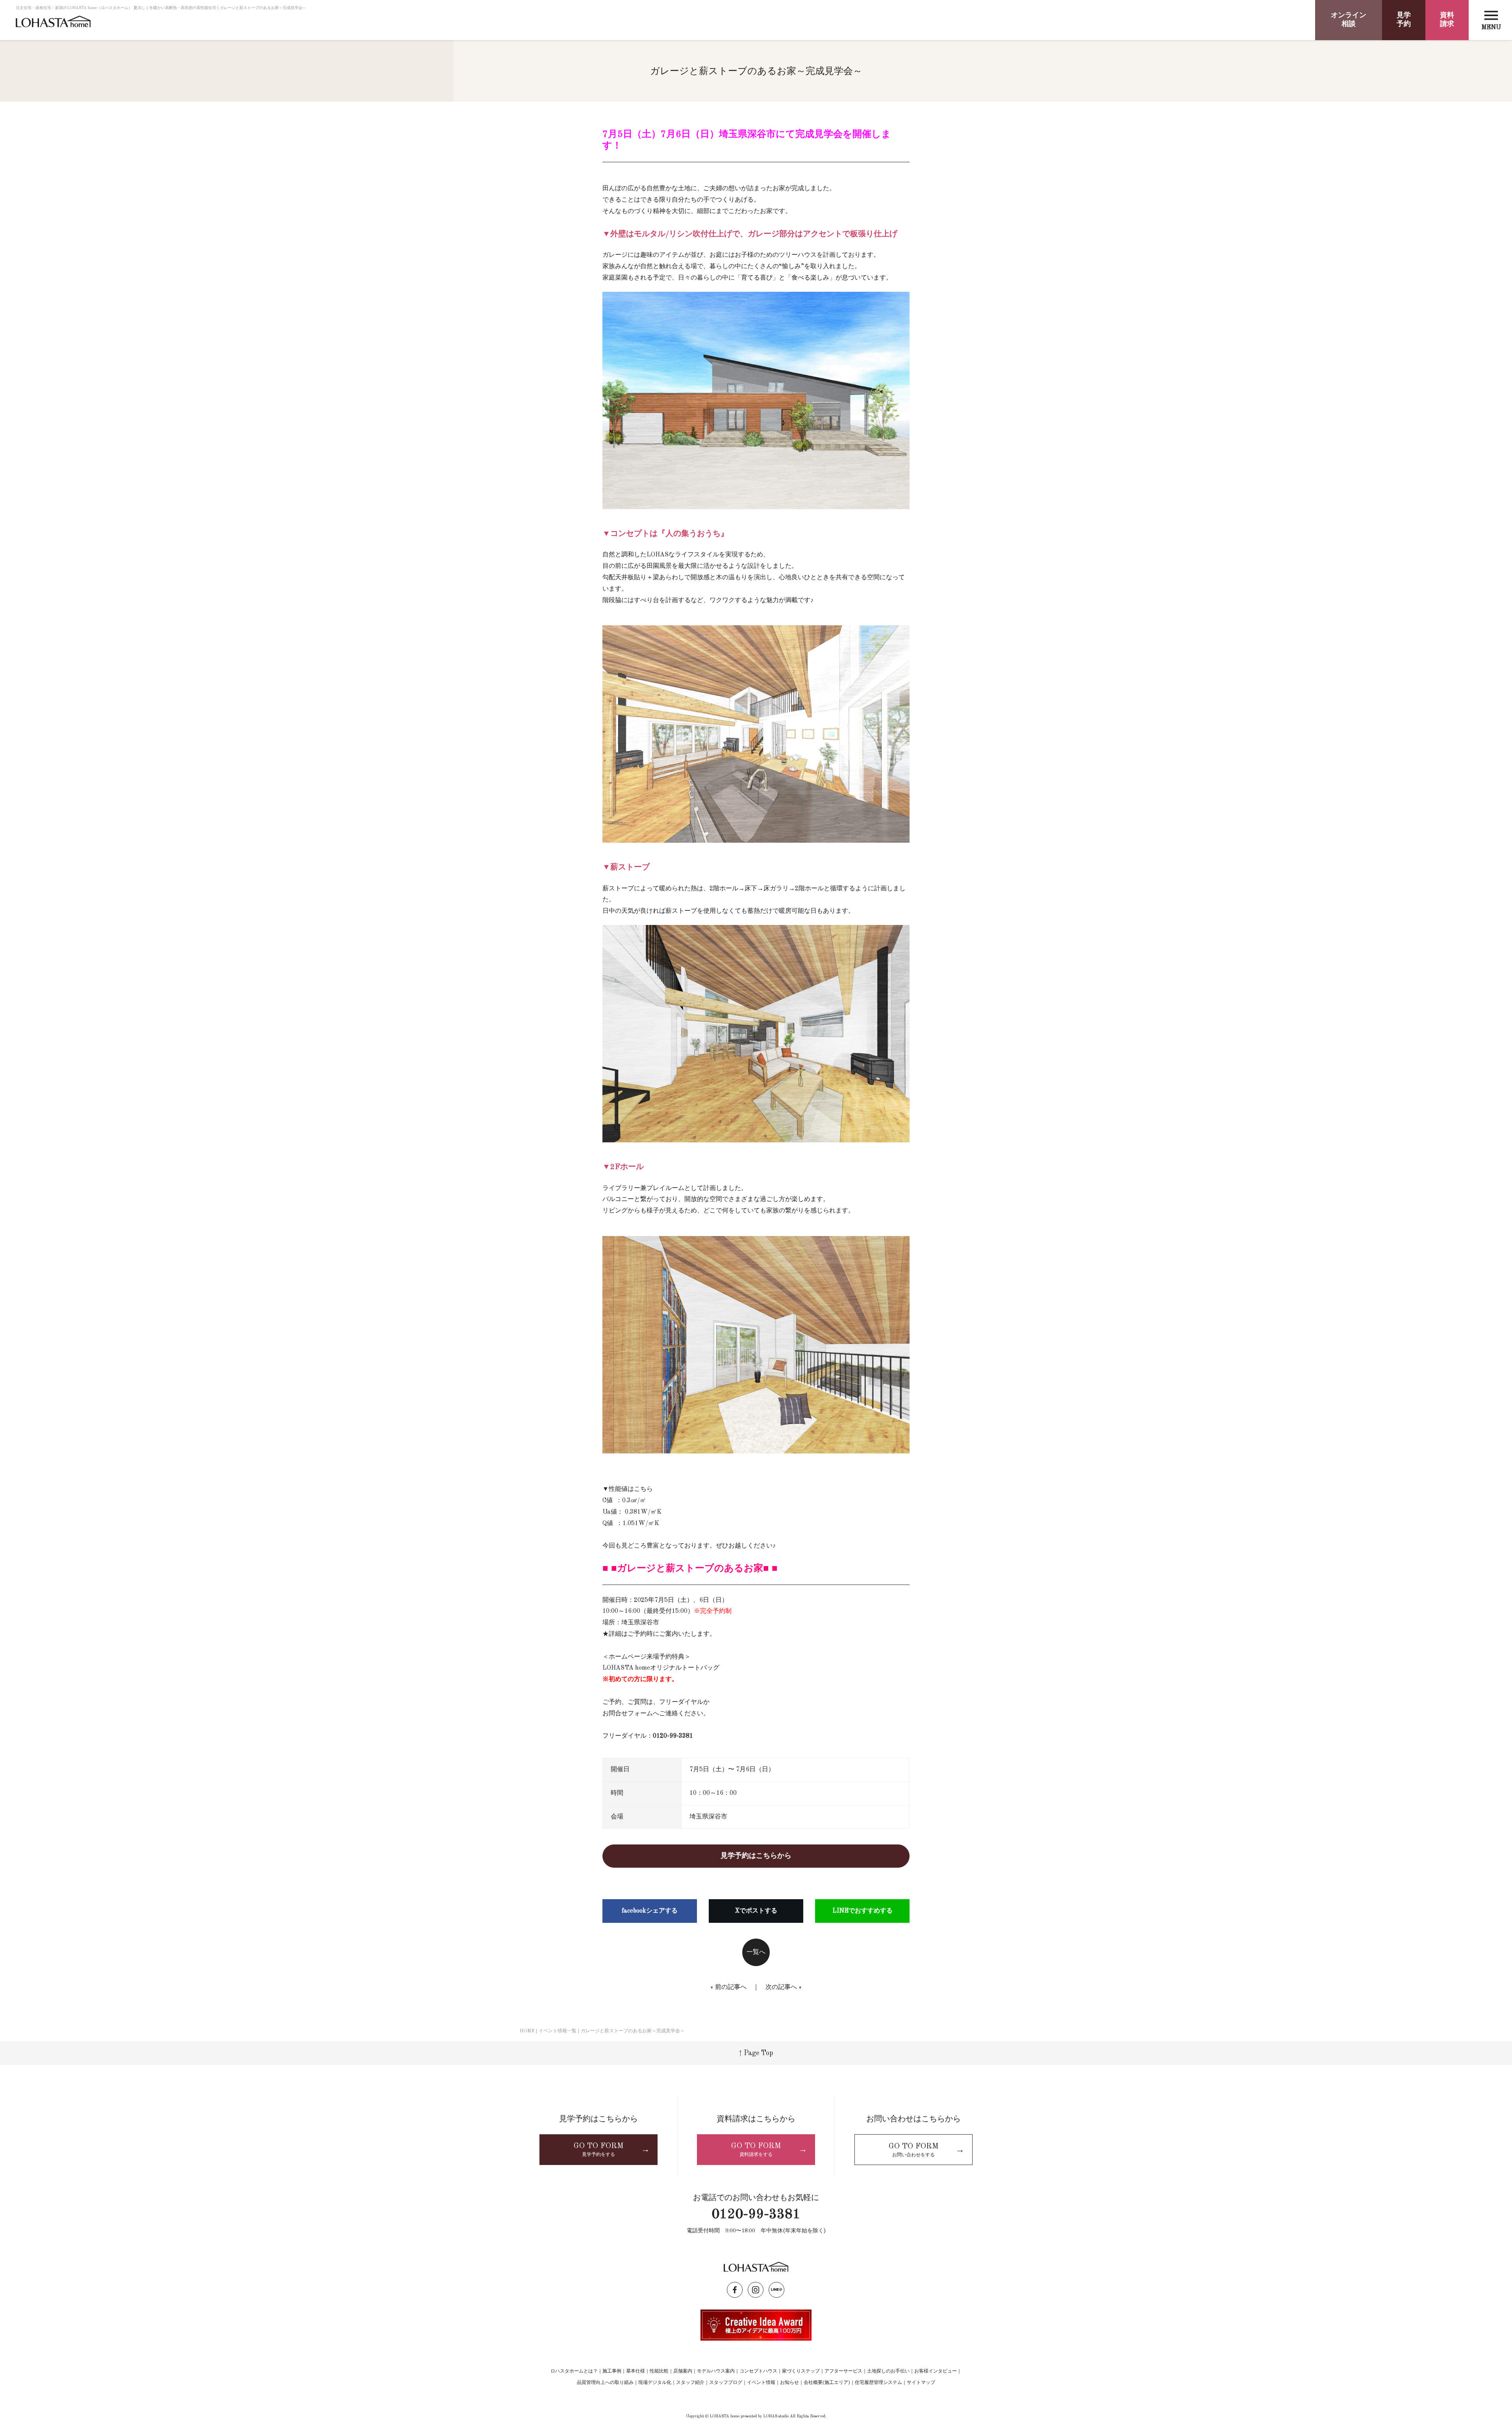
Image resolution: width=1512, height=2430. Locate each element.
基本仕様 (636, 2371)
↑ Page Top (756, 2053)
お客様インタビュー (936, 2371)
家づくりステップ (801, 2371)
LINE (776, 2290)
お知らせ (789, 2383)
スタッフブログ (726, 2383)
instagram (756, 2290)
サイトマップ (921, 2383)
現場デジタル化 (655, 2383)
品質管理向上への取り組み (605, 2383)
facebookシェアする (650, 1911)
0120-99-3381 (756, 2215)
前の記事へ (731, 1987)
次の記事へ (781, 1987)
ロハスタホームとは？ (574, 2371)
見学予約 (1404, 20)
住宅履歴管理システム (878, 2383)
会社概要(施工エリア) (827, 2383)
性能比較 (659, 2371)
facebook (735, 2290)
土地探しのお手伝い (888, 2371)
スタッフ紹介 (690, 2383)
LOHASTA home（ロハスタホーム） (53, 25)
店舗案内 (683, 2371)
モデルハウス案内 (716, 2371)
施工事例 (612, 2371)
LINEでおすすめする (863, 1911)
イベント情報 (761, 2383)
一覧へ (756, 1952)
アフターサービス (843, 2371)
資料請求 (1447, 20)
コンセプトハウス (758, 2371)
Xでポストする (756, 1911)
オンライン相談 (1349, 20)
